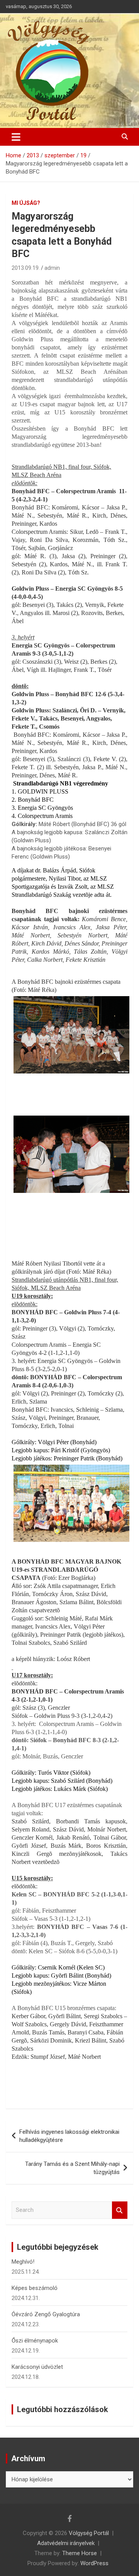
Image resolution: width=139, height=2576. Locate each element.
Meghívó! (23, 2262)
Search (120, 2210)
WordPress (94, 2563)
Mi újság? (26, 203)
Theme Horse (80, 2553)
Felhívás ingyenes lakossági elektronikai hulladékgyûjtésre (69, 2136)
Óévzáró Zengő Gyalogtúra (46, 2314)
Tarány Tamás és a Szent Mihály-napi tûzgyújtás (72, 2168)
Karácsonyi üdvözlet (37, 2367)
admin (52, 268)
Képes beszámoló (35, 2288)
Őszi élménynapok (35, 2341)
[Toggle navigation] (16, 137)
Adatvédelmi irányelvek (66, 2543)
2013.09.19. (26, 268)
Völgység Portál (89, 2533)
